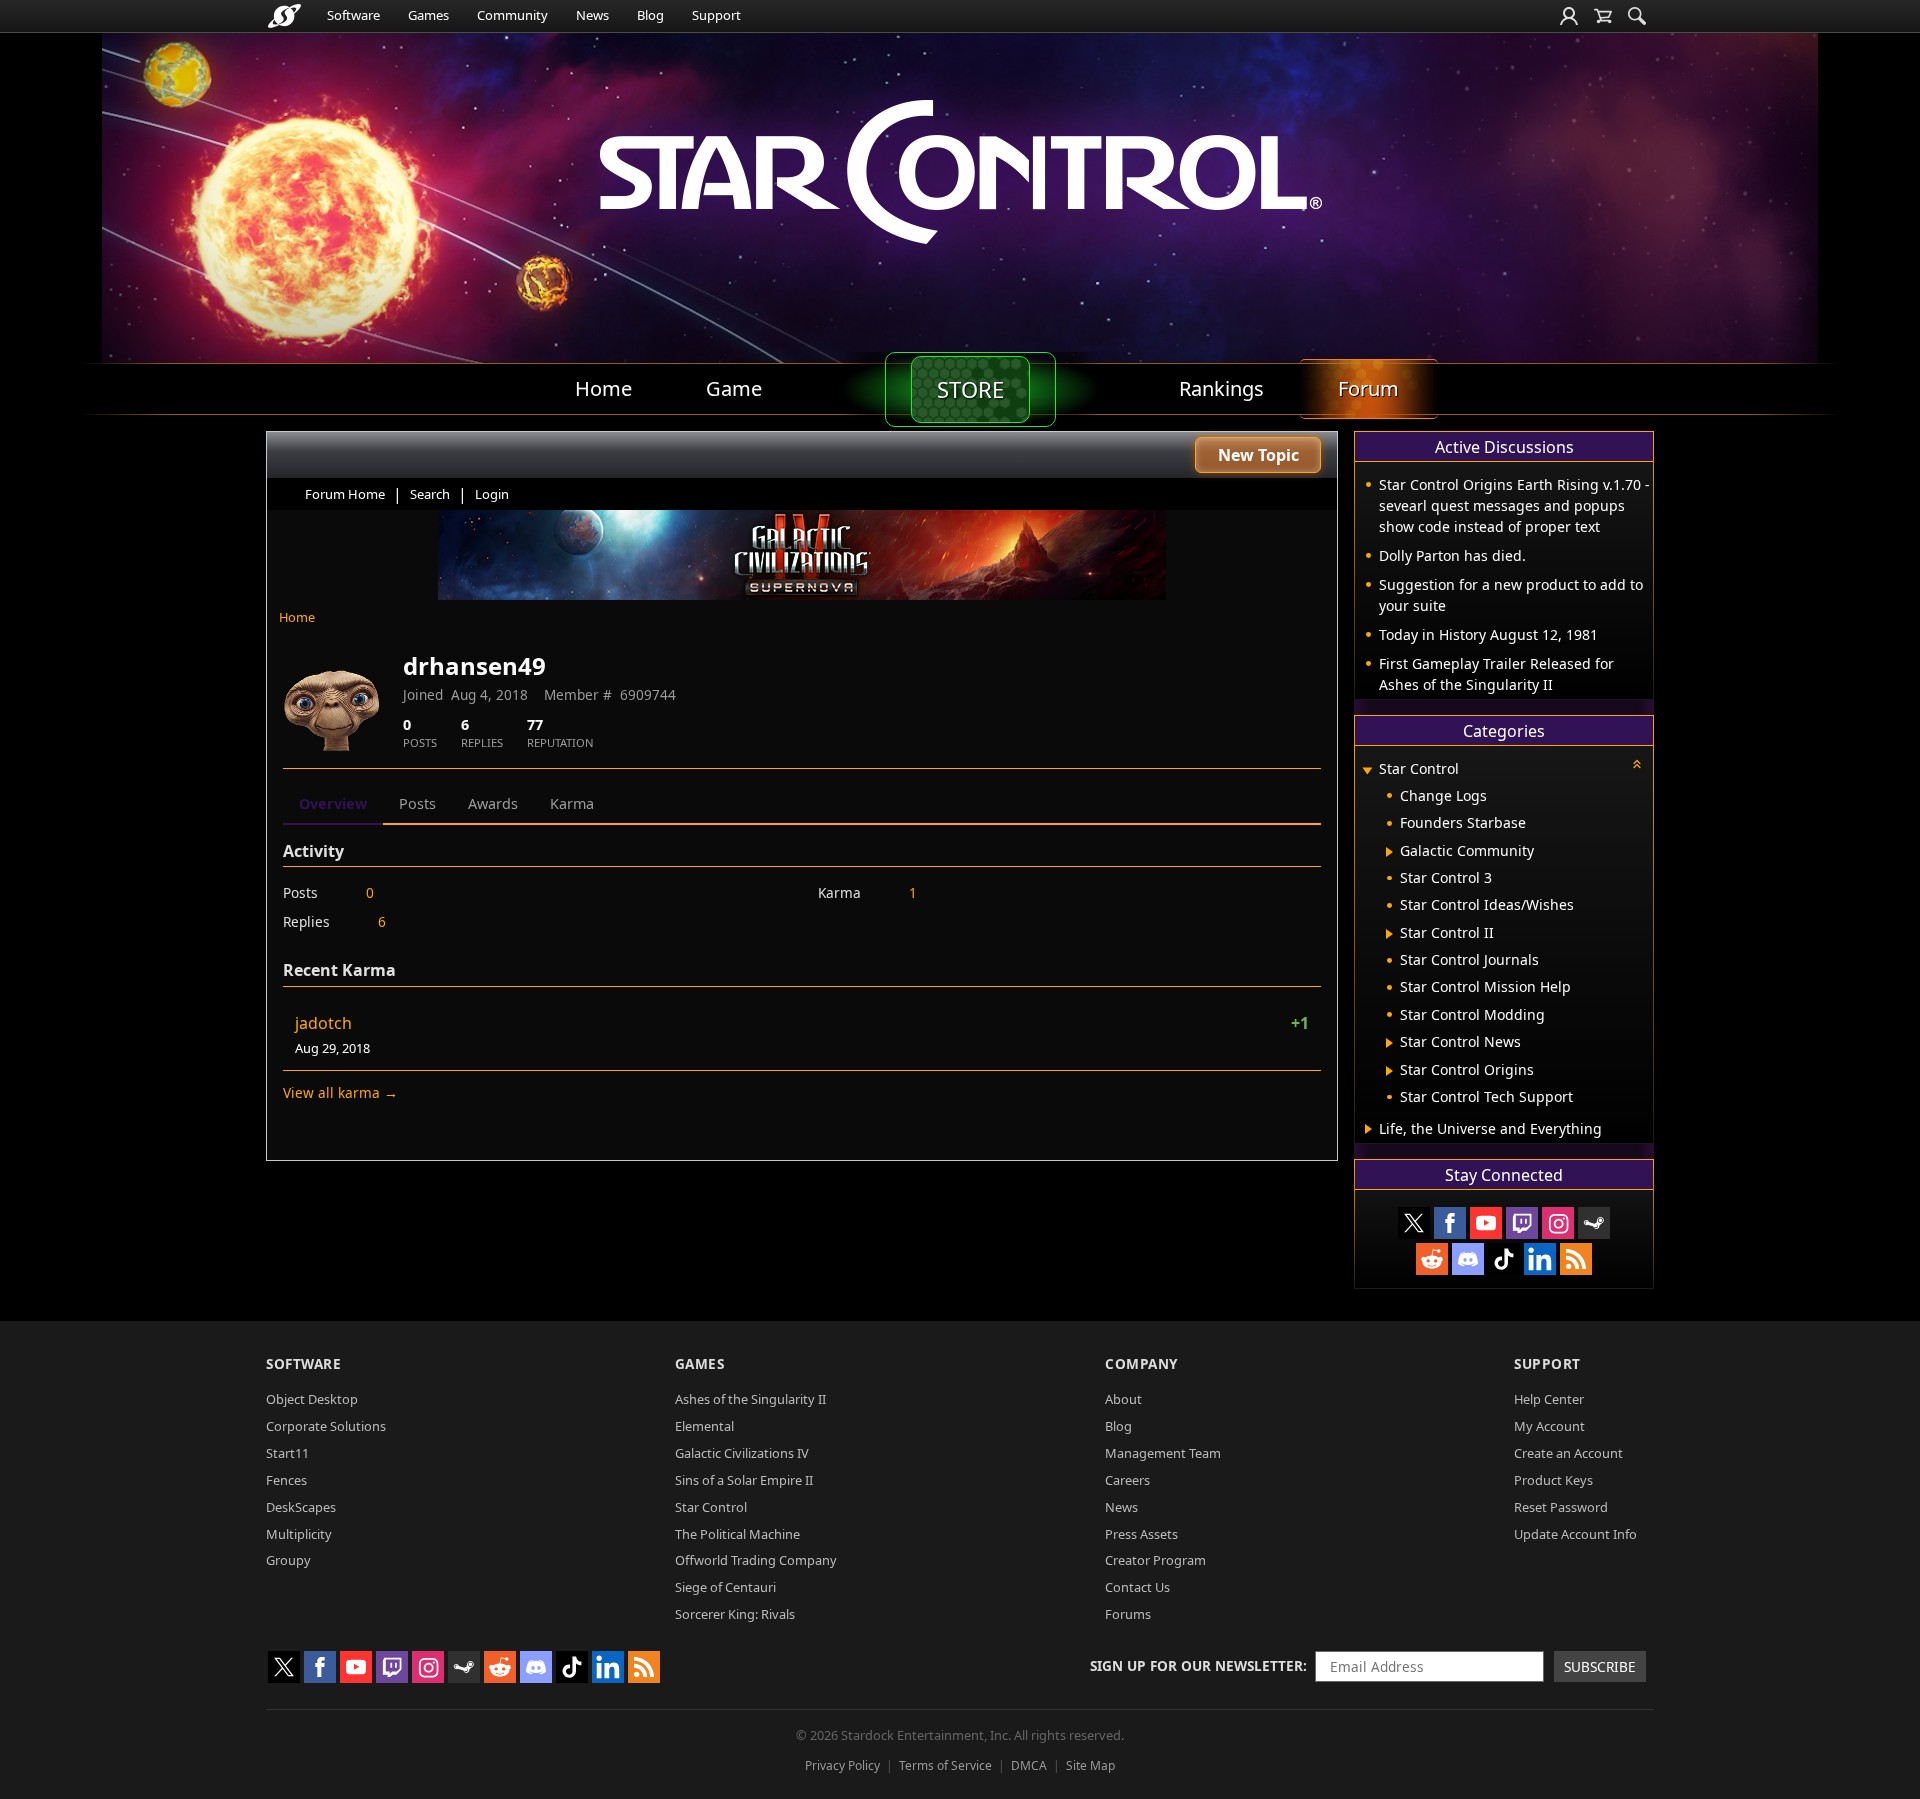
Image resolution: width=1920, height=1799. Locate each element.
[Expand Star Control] (1367, 770)
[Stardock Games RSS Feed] (1576, 1259)
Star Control (711, 1507)
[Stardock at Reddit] (1432, 1259)
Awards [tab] (493, 803)
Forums (1128, 1614)
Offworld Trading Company (756, 1560)
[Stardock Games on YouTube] (1486, 1223)
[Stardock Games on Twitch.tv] (1522, 1223)
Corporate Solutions (326, 1426)
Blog (650, 15)
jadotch (323, 1023)
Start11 (287, 1453)
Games (428, 15)
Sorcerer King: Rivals (735, 1614)
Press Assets (1141, 1534)
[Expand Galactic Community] (1389, 852)
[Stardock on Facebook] (1450, 1223)
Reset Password (1561, 1507)
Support (716, 15)
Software (353, 15)
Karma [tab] (572, 803)
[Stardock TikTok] (1504, 1259)
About (1123, 1399)
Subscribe (1600, 1666)
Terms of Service (945, 1765)
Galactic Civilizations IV (742, 1453)
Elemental (704, 1426)
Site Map (1090, 1765)
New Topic (1258, 455)
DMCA (1029, 1765)
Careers (1127, 1480)
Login (492, 494)
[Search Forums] (1637, 16)
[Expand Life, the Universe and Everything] (1368, 1129)
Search (430, 494)
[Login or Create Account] (1569, 16)
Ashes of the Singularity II (750, 1399)
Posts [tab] (417, 803)
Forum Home (345, 494)
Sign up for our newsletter (1196, 1665)
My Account (1549, 1426)
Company (1141, 1363)
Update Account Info (1575, 1534)
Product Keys (1553, 1480)
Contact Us (1137, 1587)
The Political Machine (737, 1534)
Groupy (288, 1560)
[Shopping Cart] (1603, 16)
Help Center (1549, 1399)
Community (512, 15)
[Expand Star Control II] (1389, 934)
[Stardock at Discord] (1468, 1259)
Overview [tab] (333, 803)
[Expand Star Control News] (1389, 1043)
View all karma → (340, 1092)
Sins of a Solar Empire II (744, 1480)
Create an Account (1568, 1453)
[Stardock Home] (284, 16)
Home (297, 617)
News (592, 15)
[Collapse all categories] (1637, 764)
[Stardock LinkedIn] (1540, 1259)
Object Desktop (312, 1399)
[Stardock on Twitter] (1414, 1223)
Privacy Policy (842, 1765)
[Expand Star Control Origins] (1389, 1071)
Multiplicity (299, 1534)
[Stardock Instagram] (1558, 1223)
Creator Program (1155, 1560)
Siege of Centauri (725, 1587)
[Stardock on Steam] (1594, 1223)
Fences (286, 1480)
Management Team (1163, 1453)
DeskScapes (301, 1507)
